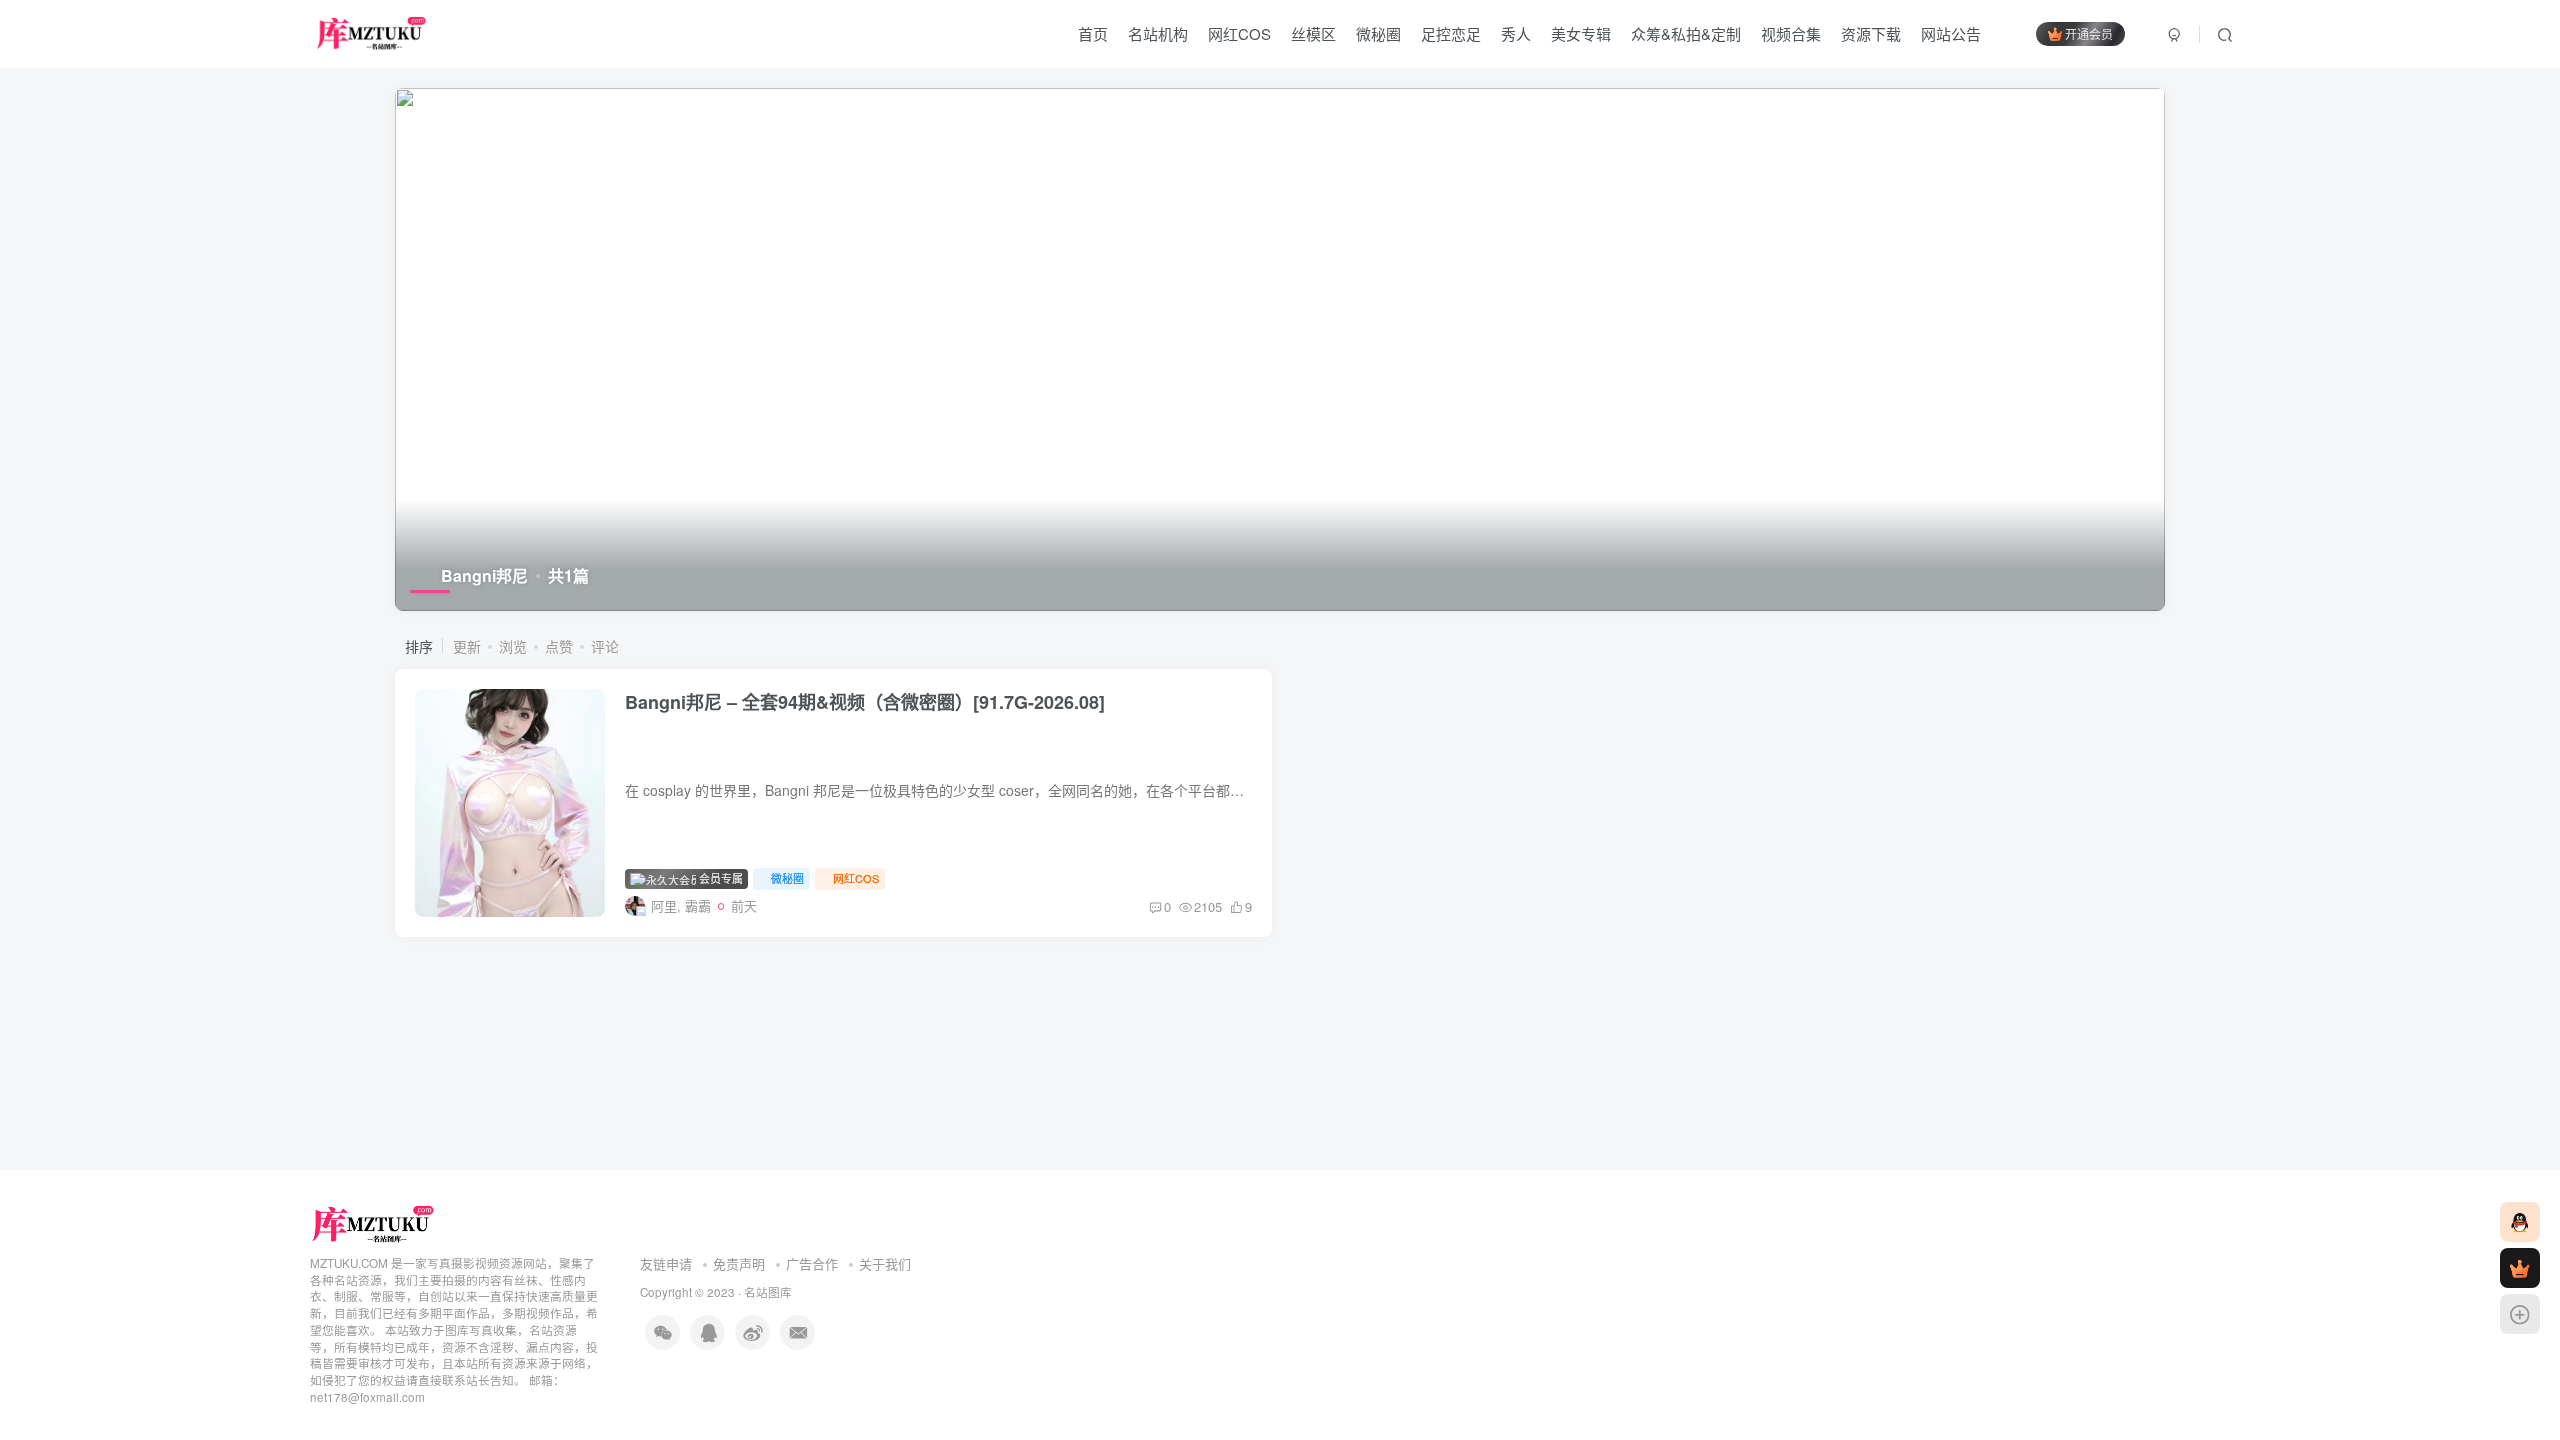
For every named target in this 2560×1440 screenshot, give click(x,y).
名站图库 (768, 1292)
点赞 (559, 646)
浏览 (513, 646)
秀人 (1516, 33)
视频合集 (1791, 33)
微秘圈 (1378, 33)
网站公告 (1951, 33)
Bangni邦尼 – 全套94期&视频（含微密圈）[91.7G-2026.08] (865, 702)
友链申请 (666, 1263)
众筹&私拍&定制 (1686, 33)
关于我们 (885, 1263)
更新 (467, 646)
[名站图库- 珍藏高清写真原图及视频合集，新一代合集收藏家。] (373, 1222)
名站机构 (1158, 33)
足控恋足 (1451, 33)
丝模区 (1313, 33)
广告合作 (812, 1263)
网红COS (1239, 33)
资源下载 (1871, 33)
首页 (1093, 33)
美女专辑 (1581, 33)
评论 (605, 646)
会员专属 (719, 878)
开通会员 (2089, 33)
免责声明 (739, 1263)
